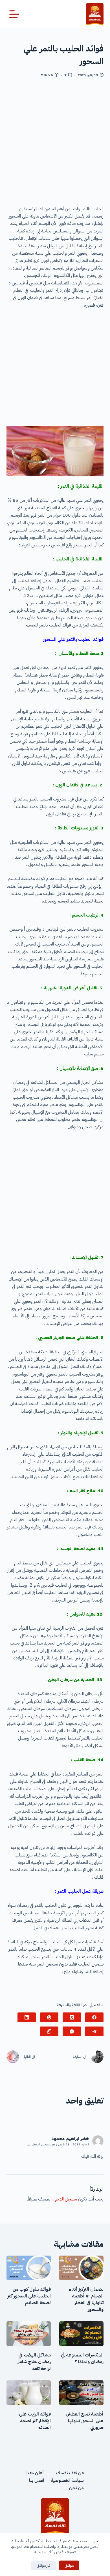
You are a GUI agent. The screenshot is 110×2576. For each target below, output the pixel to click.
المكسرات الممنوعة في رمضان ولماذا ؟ (82, 2358)
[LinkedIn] (27, 2017)
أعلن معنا (35, 2473)
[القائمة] (14, 14)
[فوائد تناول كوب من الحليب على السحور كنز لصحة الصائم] (29, 2268)
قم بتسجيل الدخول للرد (41, 2144)
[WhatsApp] (72, 2031)
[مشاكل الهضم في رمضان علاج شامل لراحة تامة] (29, 2334)
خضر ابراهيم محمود (70, 2139)
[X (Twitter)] (72, 2017)
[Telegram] (94, 2031)
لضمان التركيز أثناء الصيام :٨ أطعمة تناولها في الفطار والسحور (86, 2299)
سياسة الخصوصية (67, 2480)
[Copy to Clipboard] (49, 2031)
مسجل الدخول (64, 2199)
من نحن (76, 2488)
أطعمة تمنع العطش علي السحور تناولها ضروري (85, 2421)
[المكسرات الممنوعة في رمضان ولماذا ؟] (81, 2334)
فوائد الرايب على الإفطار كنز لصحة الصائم (35, 2421)
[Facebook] (94, 2017)
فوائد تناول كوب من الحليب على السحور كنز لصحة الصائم (29, 2296)
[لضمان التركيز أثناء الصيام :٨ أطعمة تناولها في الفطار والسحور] (81, 2268)
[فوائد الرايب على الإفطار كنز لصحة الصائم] (29, 2393)
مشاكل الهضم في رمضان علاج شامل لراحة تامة (34, 2362)
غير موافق (44, 2565)
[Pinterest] (49, 2017)
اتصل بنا (37, 2480)
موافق (69, 2565)
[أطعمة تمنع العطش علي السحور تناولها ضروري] (81, 2393)
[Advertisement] (55, 144)
